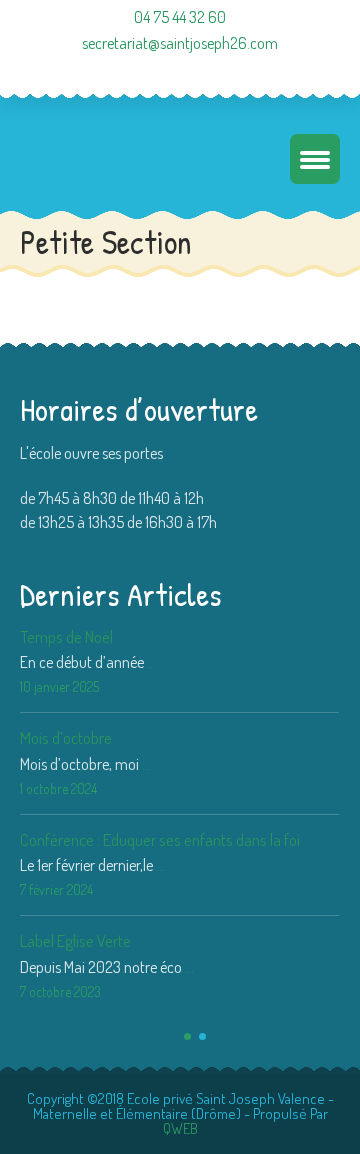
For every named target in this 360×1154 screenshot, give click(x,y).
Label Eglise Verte (75, 940)
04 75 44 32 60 (180, 17)
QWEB (180, 1128)
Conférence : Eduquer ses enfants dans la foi (160, 839)
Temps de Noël (66, 636)
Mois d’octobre (66, 737)
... (151, 662)
